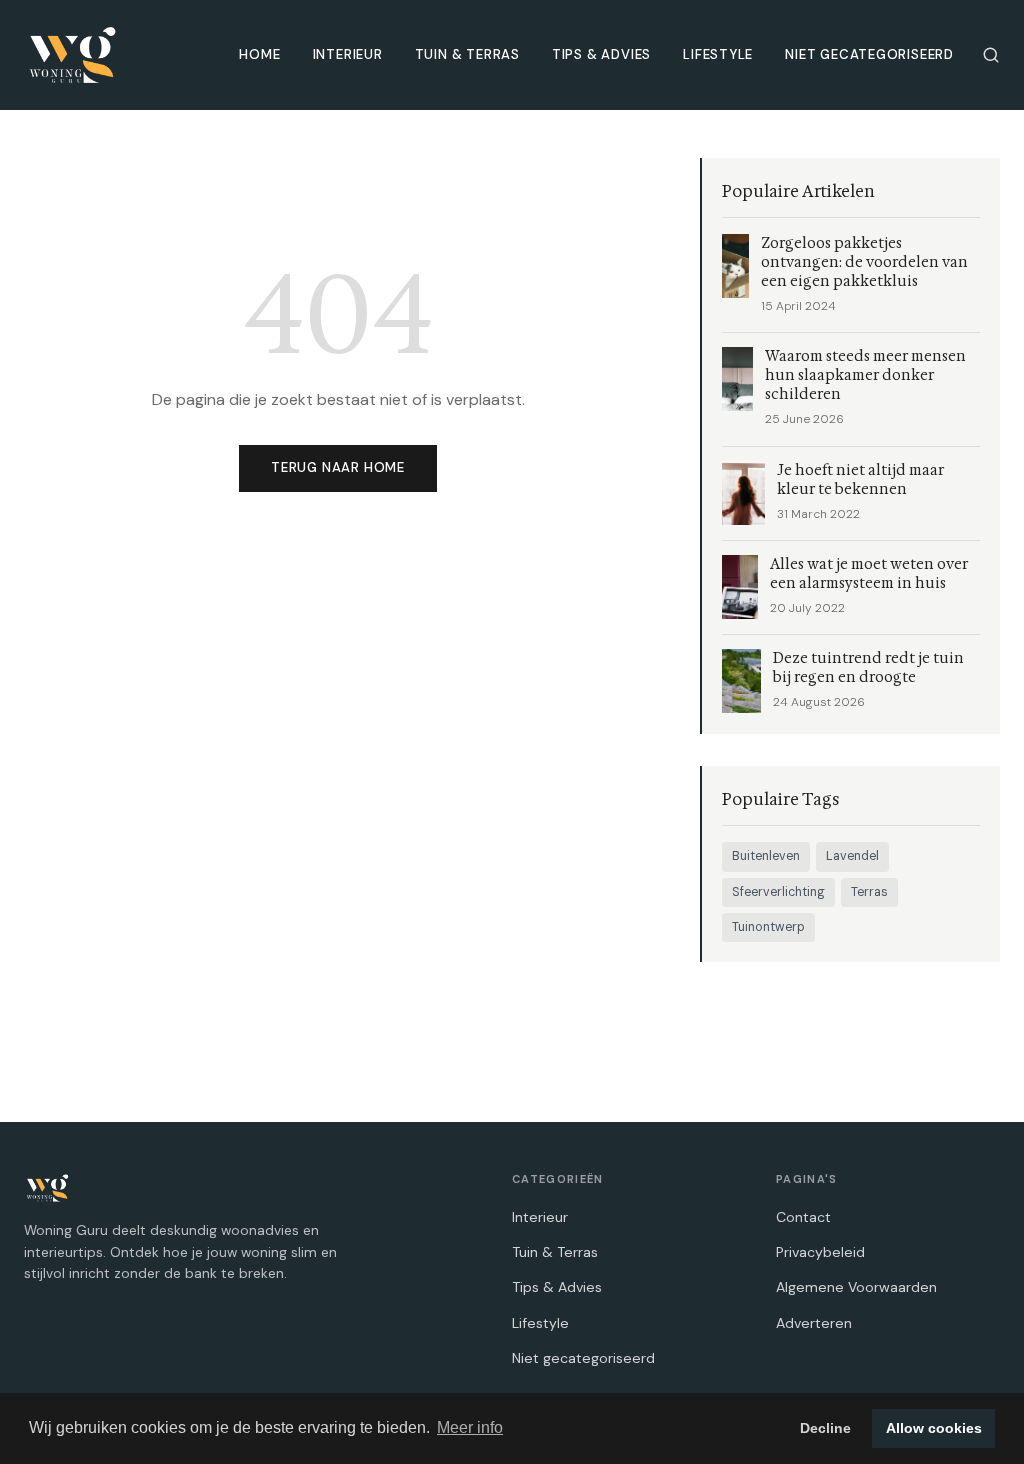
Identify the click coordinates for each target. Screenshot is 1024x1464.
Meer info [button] (470, 1427)
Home (259, 54)
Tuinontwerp (768, 927)
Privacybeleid (820, 1252)
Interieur (348, 54)
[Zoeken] (991, 55)
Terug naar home (338, 467)
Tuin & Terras (467, 54)
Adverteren (814, 1323)
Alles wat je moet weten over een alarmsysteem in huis (869, 574)
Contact (803, 1217)
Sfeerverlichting (778, 892)
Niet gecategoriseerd (869, 54)
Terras (869, 892)
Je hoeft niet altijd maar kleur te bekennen (860, 480)
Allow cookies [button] (934, 1428)
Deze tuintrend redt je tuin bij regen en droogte (868, 668)
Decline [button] (825, 1428)
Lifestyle (718, 54)
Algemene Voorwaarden (856, 1287)
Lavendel (852, 856)
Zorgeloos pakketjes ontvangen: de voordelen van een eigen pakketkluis (864, 262)
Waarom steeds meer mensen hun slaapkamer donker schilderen (865, 375)
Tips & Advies (601, 54)
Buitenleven (766, 856)
